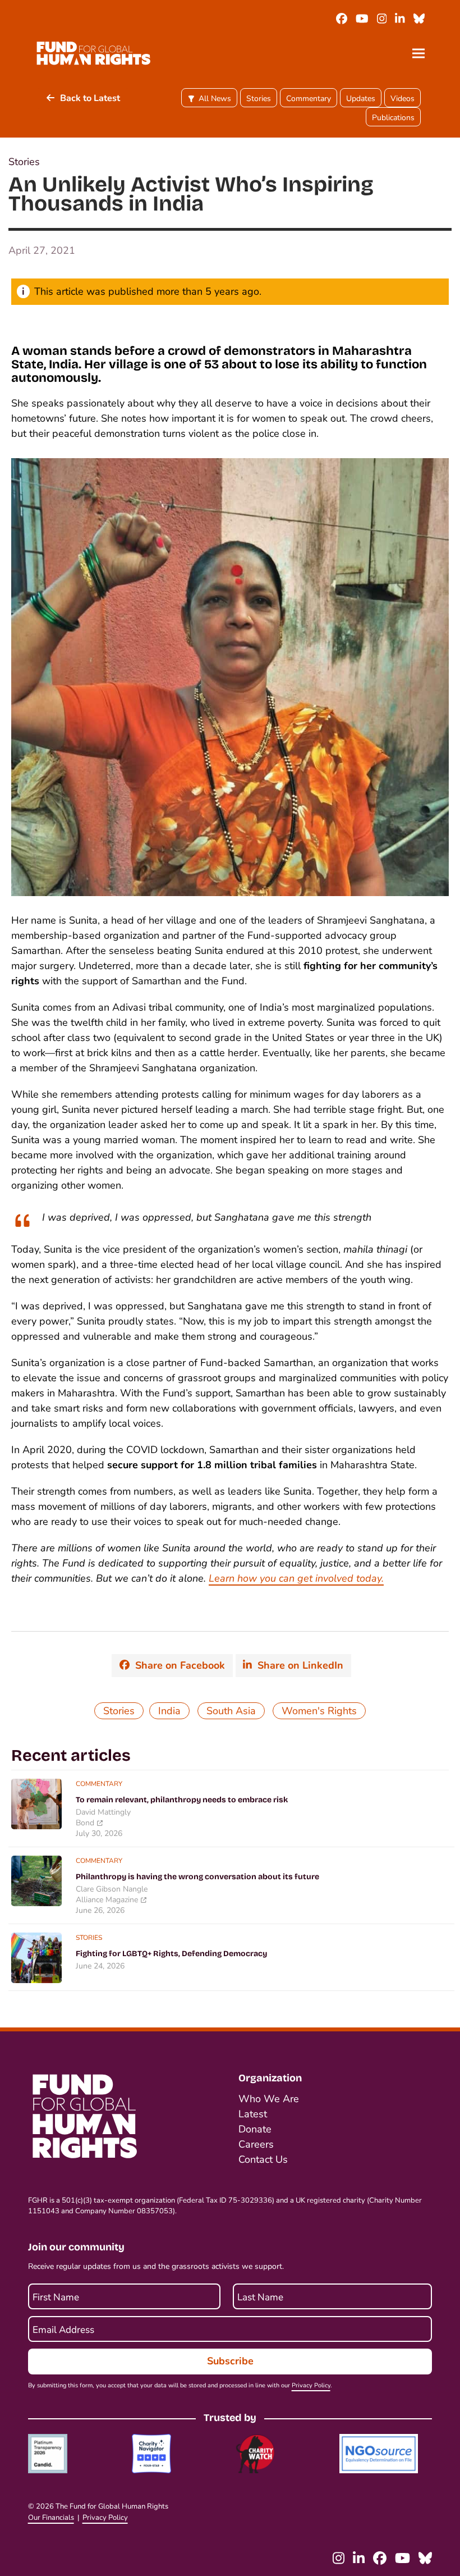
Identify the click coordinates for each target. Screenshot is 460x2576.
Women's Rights (319, 1711)
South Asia (231, 1711)
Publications (393, 118)
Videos (403, 99)
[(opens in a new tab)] (36, 1803)
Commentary (309, 99)
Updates (361, 99)
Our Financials (51, 2518)
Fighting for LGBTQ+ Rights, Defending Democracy (171, 1954)
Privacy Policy (311, 2385)
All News (215, 99)
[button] (418, 53)
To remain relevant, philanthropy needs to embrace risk (182, 1800)
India (169, 1711)
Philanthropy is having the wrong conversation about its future (197, 1877)
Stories (259, 99)
